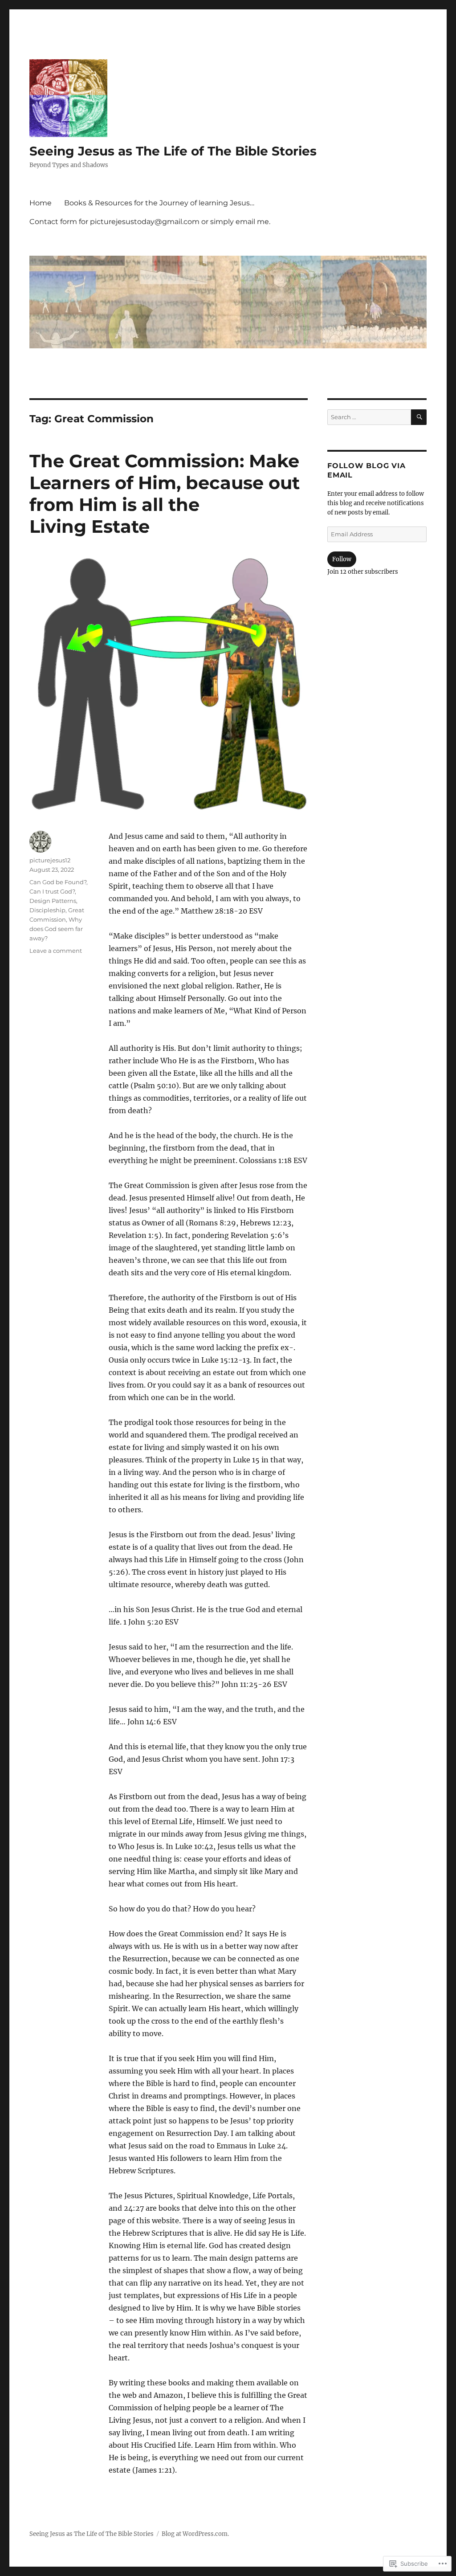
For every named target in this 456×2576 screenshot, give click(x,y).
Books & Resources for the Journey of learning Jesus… (159, 203)
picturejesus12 (50, 860)
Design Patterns (53, 901)
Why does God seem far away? (56, 929)
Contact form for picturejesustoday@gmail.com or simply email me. (150, 222)
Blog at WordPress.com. (195, 2534)
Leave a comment (56, 951)
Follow (342, 559)
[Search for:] (369, 417)
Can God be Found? (58, 882)
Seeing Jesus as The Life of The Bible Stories (173, 151)
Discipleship (47, 910)
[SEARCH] (419, 417)
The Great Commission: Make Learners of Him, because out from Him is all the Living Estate (165, 494)
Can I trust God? (52, 891)
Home (41, 203)
